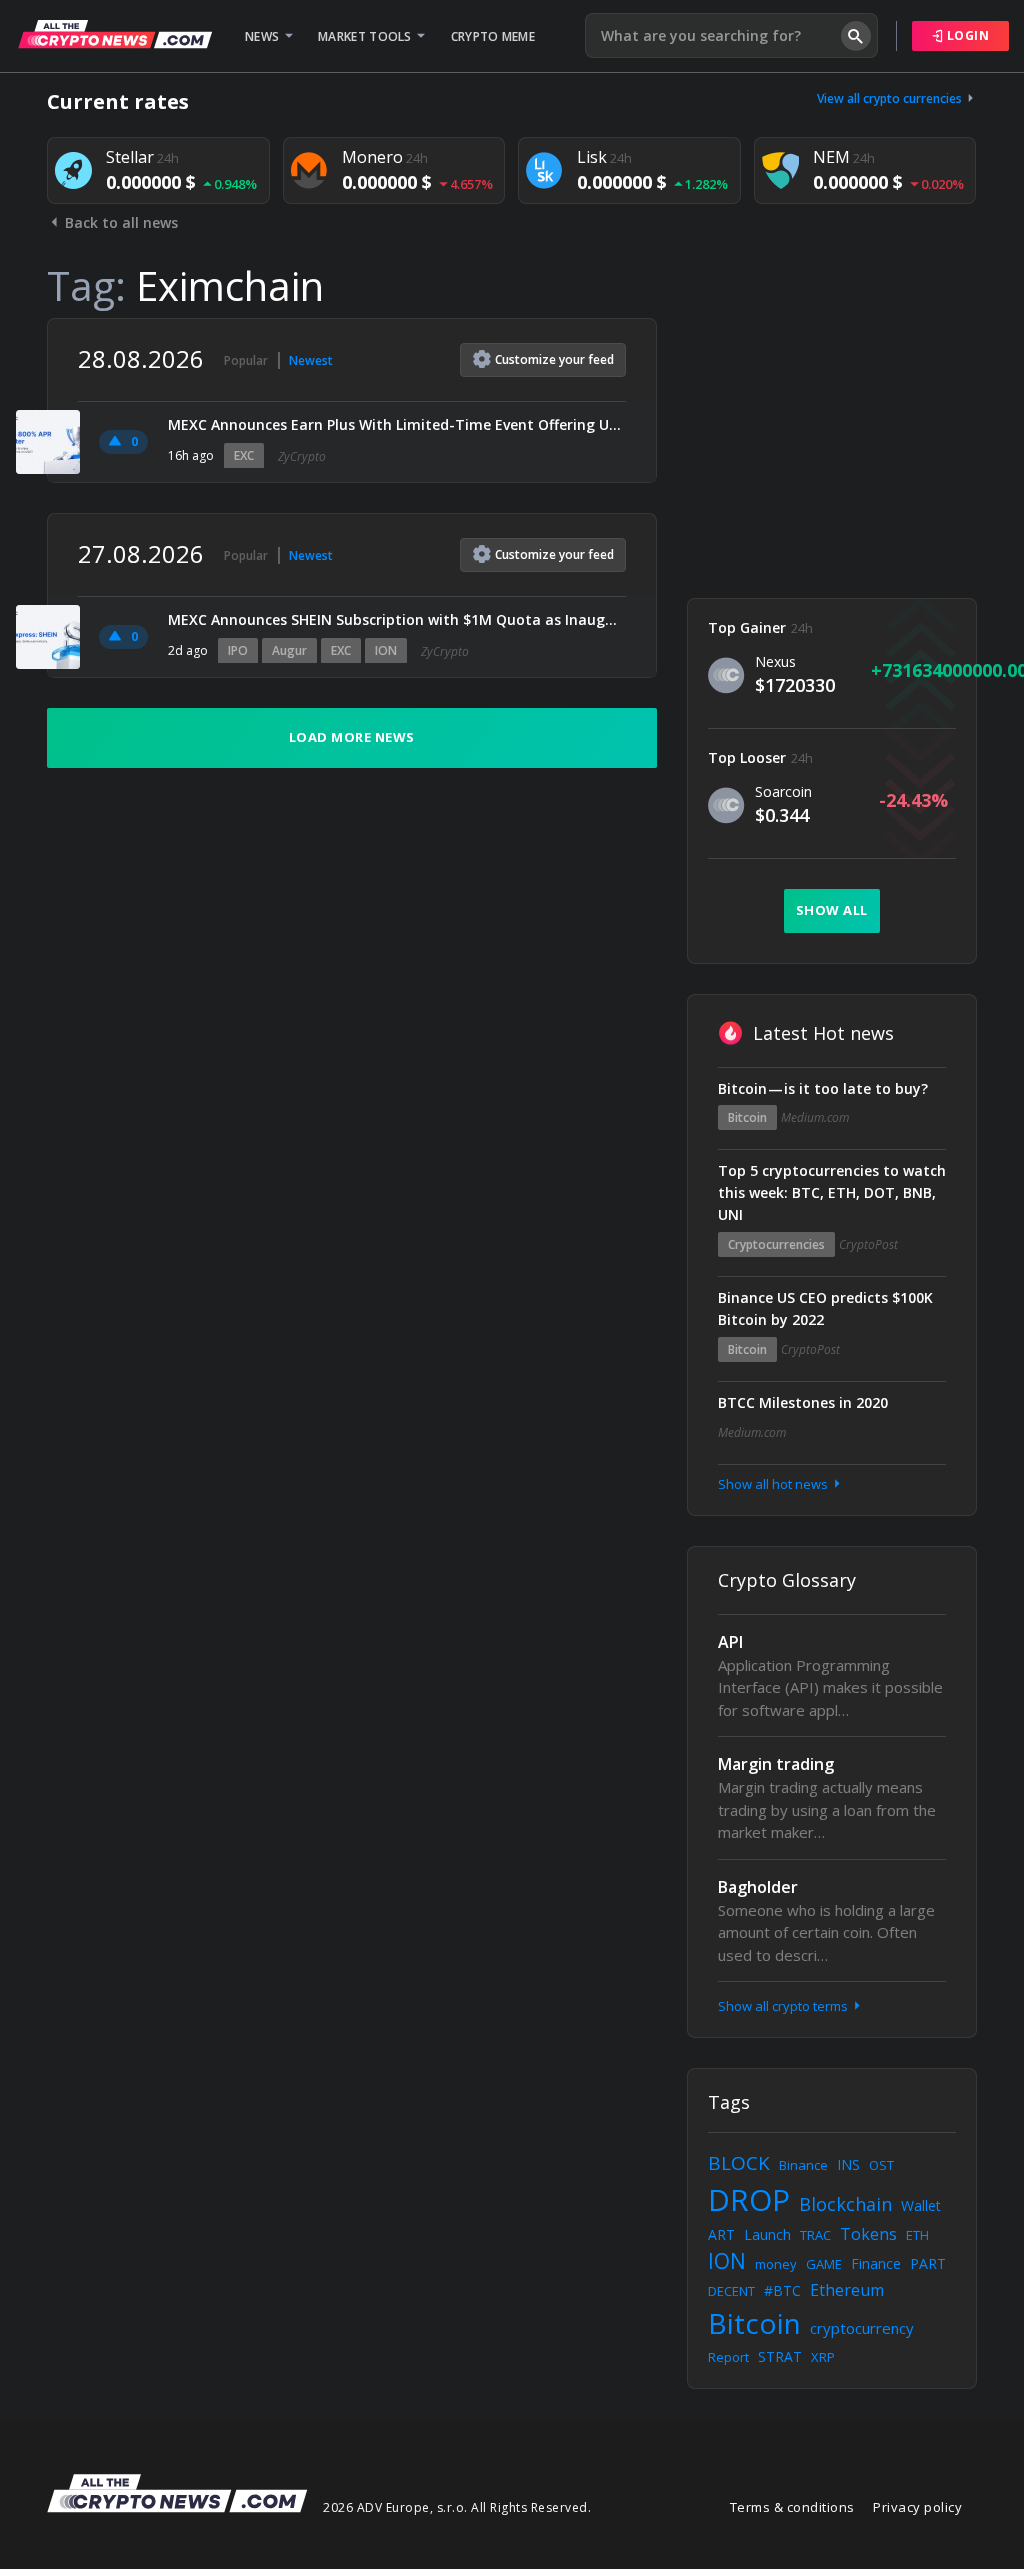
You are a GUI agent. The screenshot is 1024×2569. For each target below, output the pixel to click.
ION (386, 650)
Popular (246, 360)
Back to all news (119, 222)
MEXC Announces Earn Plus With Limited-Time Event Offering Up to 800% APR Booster (397, 424)
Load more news (352, 737)
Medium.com (815, 1117)
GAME (824, 2264)
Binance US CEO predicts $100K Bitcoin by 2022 (825, 1308)
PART (928, 2263)
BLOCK (739, 2163)
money (776, 2264)
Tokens (868, 2234)
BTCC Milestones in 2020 (803, 1402)
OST (881, 2165)
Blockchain (845, 2204)
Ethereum (847, 2290)
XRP (823, 2357)
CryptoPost (868, 1244)
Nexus (775, 661)
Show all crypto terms (784, 2006)
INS (848, 2164)
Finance (876, 2263)
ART (721, 2234)
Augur (289, 650)
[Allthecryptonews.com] (115, 34)
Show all (832, 910)
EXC (244, 455)
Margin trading (776, 1764)
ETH (917, 2235)
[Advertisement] (832, 443)
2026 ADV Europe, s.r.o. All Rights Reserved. (457, 2507)
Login (966, 35)
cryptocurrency (862, 2328)
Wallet (921, 2205)
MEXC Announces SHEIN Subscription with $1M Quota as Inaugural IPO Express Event (397, 619)
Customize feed (554, 359)
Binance (803, 2165)
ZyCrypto (302, 456)
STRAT (780, 2356)
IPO (238, 650)
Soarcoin (783, 791)
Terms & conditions (792, 2507)
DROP (749, 2199)
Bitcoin (747, 1117)
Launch (767, 2234)
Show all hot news (774, 1484)
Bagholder (758, 1887)
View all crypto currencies (891, 98)
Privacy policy (917, 2507)
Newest (311, 360)
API (730, 1642)
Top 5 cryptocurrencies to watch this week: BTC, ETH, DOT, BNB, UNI (832, 1192)
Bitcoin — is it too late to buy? (823, 1088)
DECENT (731, 2291)
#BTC (782, 2290)
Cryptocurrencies (776, 1244)
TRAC (815, 2235)
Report (728, 2357)
